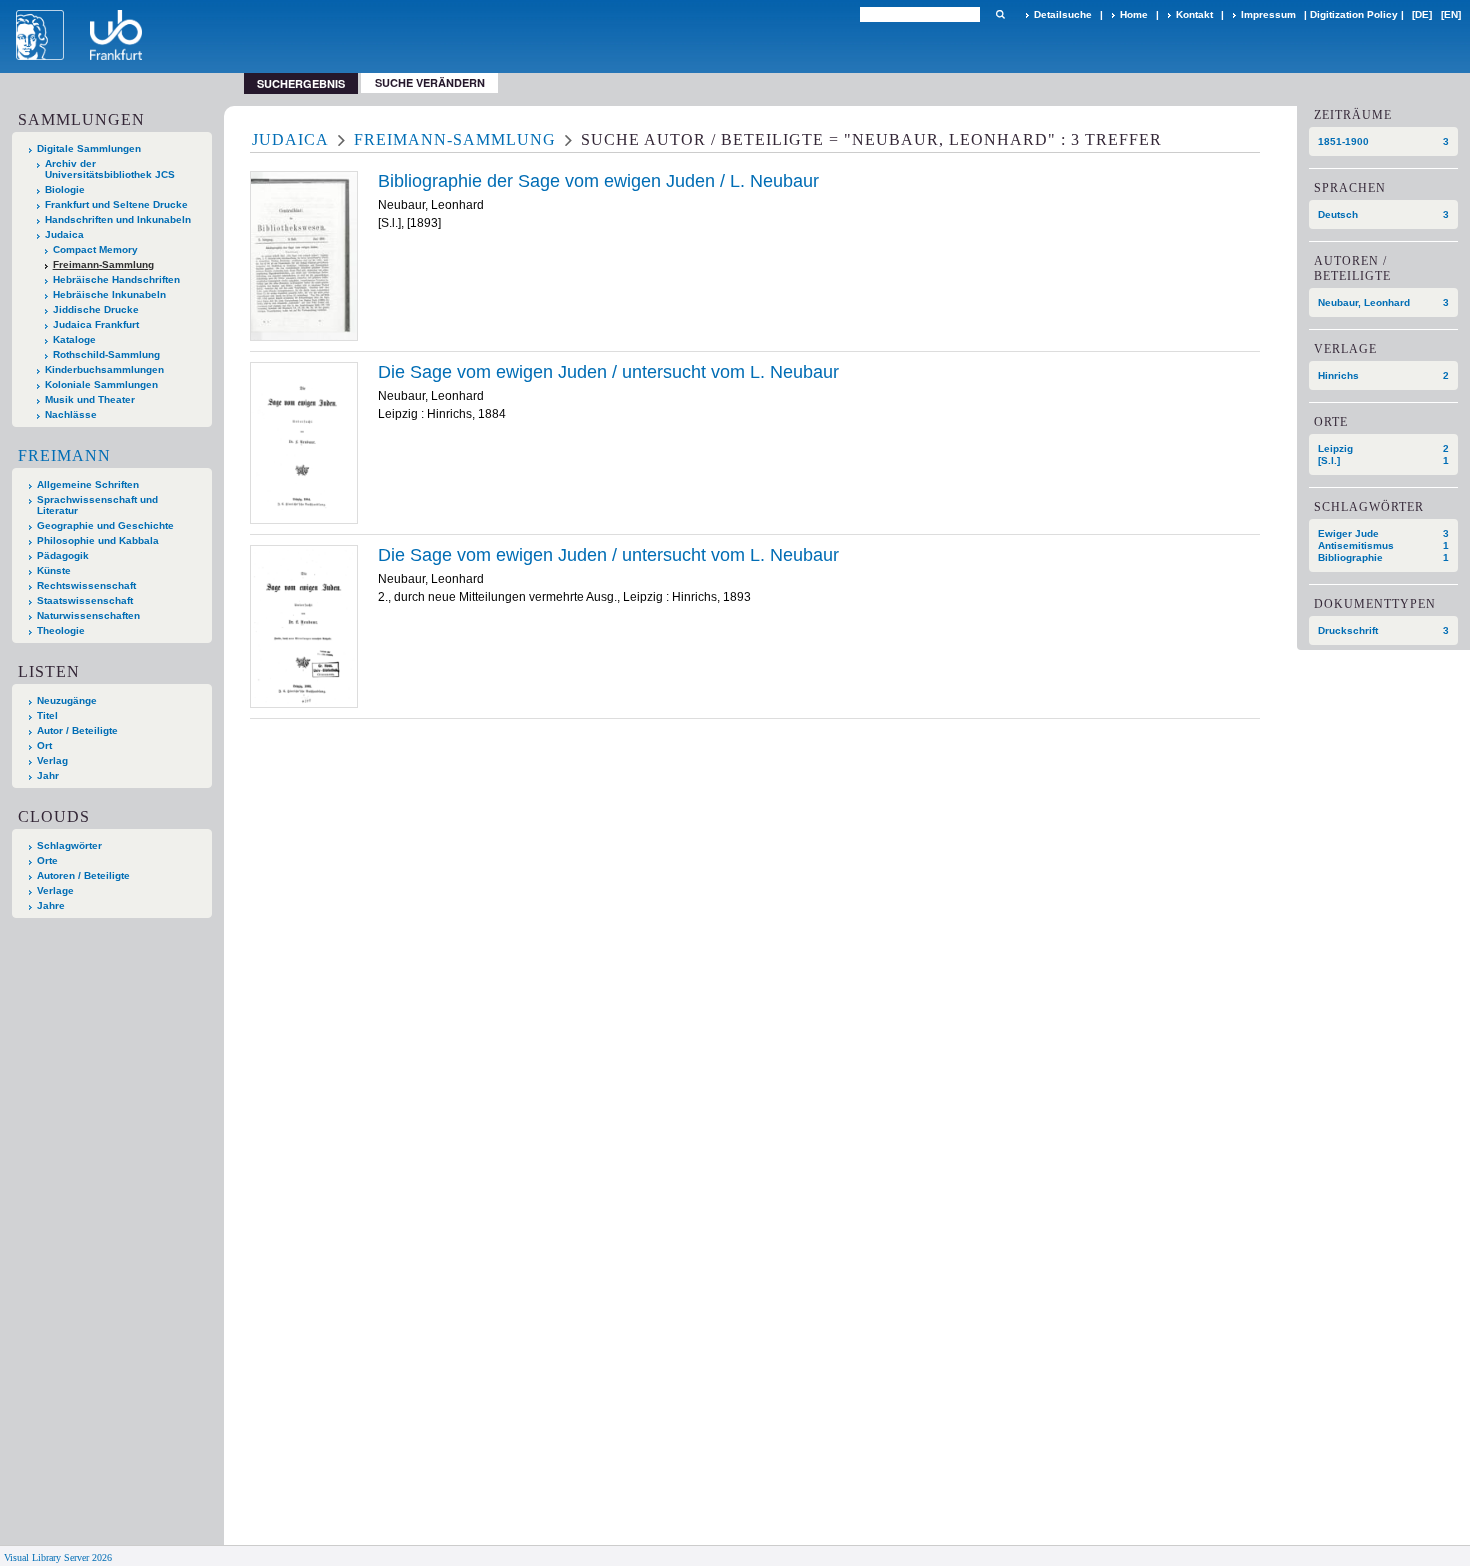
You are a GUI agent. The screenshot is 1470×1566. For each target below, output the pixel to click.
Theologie (61, 630)
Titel (47, 715)
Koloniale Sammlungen (101, 384)
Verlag (52, 760)
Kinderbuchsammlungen (104, 369)
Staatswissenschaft (85, 600)
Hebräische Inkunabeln (109, 294)
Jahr (48, 775)
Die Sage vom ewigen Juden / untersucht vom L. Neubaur (608, 372)
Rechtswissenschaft (86, 585)
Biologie (65, 189)
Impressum (1268, 14)
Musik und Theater (90, 399)
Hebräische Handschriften (116, 279)
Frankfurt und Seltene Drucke (116, 204)
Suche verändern (430, 82)
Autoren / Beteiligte (83, 875)
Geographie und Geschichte (105, 525)
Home (1134, 14)
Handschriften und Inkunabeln (118, 219)
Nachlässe (71, 414)
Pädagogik (63, 555)
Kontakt (1194, 14)
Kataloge (74, 339)
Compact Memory (95, 249)
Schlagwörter (69, 845)
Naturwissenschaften (88, 615)
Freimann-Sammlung (103, 264)
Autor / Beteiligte (77, 730)
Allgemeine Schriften (88, 484)
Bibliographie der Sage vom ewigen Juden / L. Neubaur (598, 181)
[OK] (1000, 14)
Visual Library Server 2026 (58, 1557)
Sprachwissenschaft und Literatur (97, 505)
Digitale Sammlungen (89, 148)
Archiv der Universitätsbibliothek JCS (110, 169)
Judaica (64, 234)
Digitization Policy (1354, 14)
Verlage (55, 890)
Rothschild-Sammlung (106, 354)
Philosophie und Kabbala (98, 540)
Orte (47, 860)
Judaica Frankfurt (96, 324)
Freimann (64, 455)
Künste (54, 570)
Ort (44, 745)
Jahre (51, 905)
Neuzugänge (67, 700)
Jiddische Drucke (96, 309)
